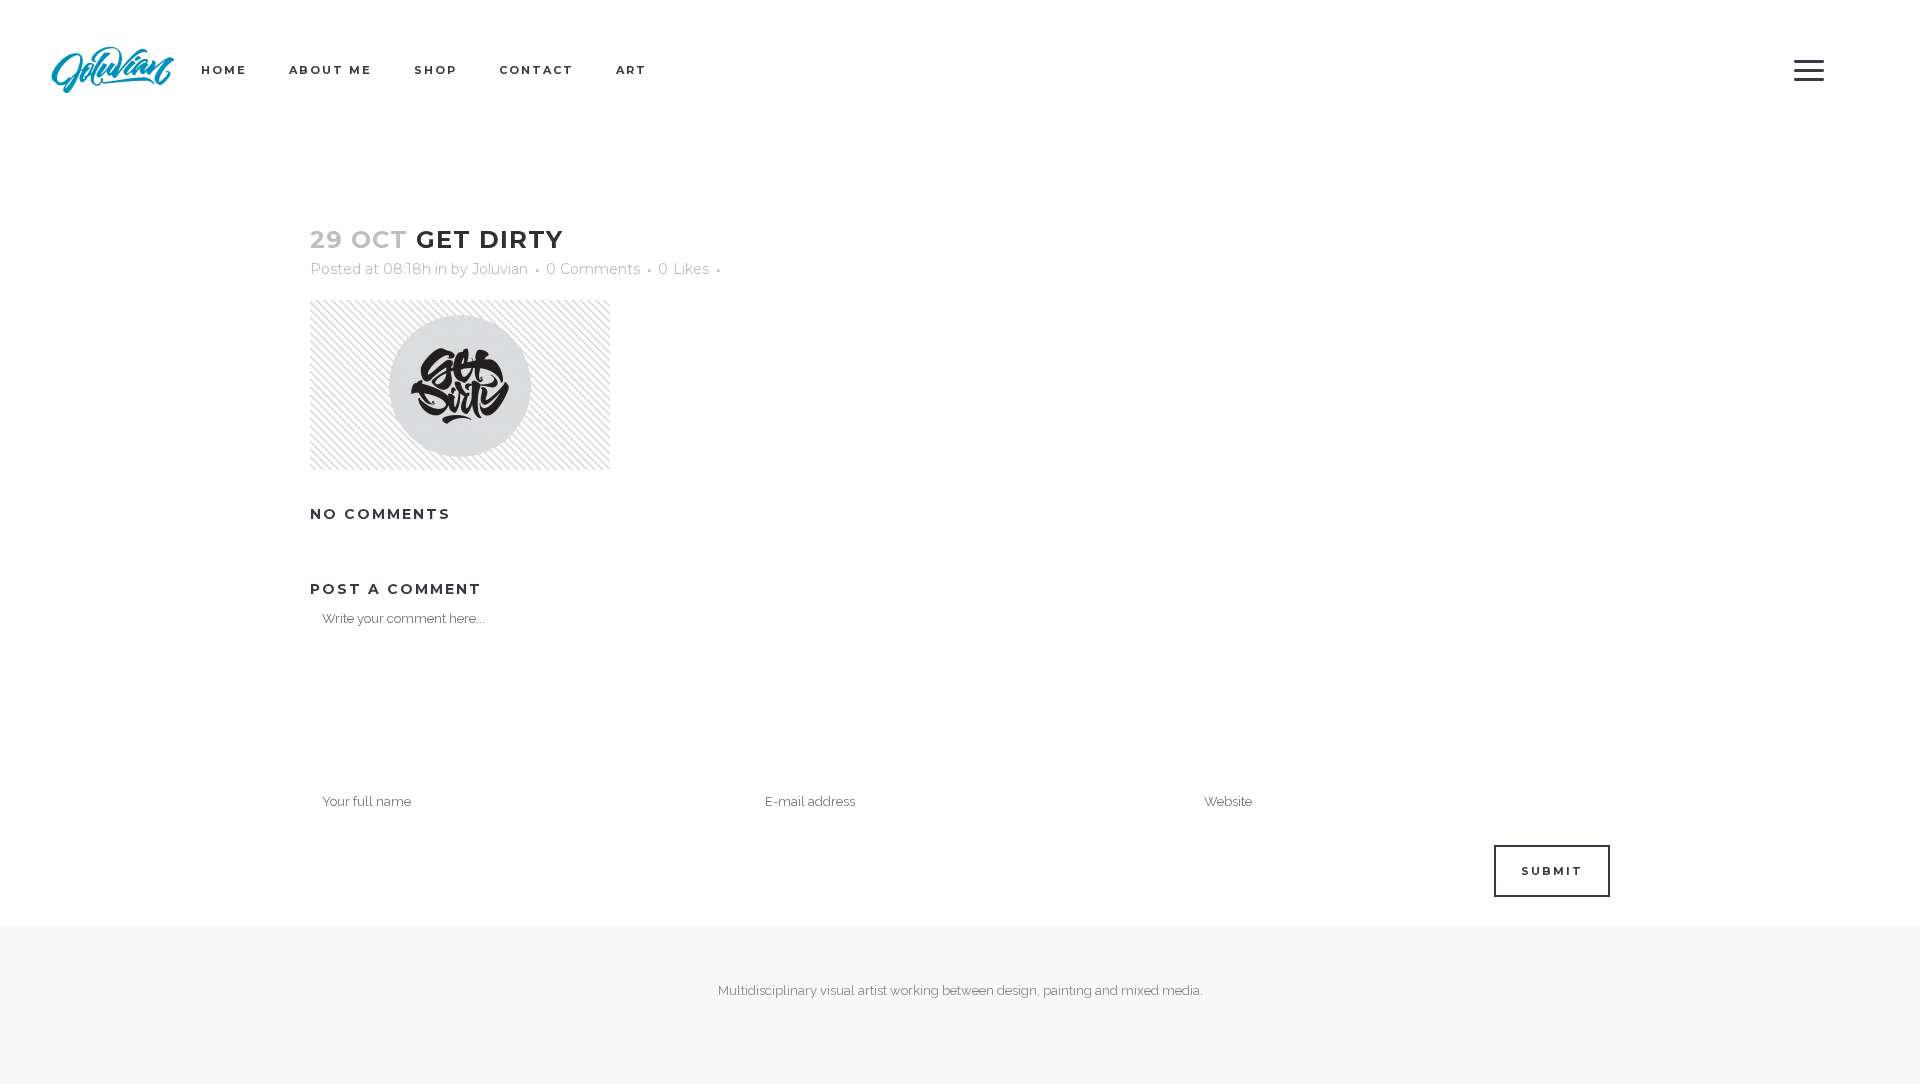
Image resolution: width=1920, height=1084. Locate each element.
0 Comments (593, 269)
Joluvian (500, 269)
